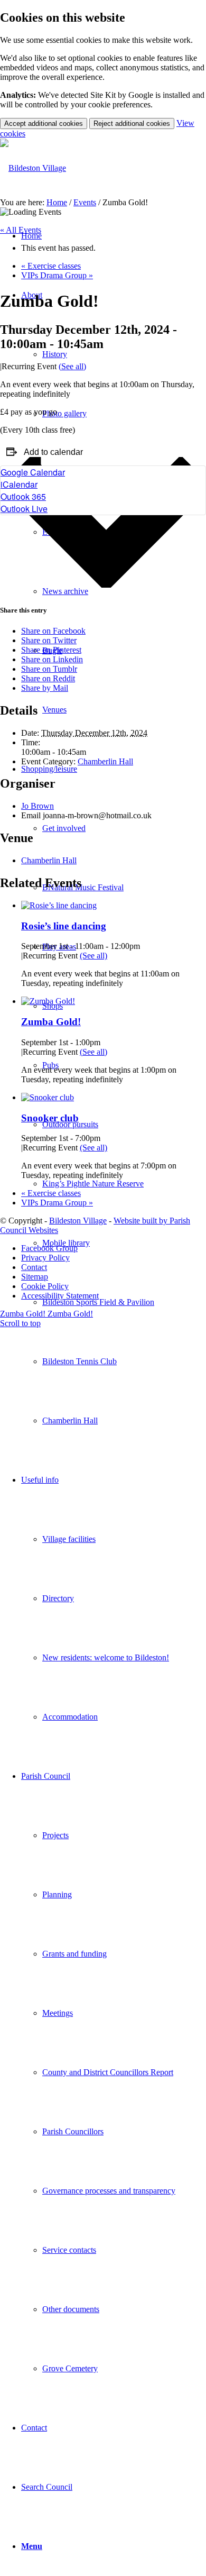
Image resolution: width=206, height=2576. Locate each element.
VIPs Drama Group (57, 275)
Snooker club (50, 1118)
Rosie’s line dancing (64, 926)
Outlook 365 (23, 496)
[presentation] (59, 905)
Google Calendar (33, 472)
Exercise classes (51, 266)
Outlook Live (24, 509)
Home (57, 202)
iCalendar (19, 484)
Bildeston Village (78, 1221)
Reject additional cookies (132, 124)
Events (85, 202)
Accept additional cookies (44, 124)
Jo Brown (38, 806)
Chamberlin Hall (105, 761)
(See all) (72, 366)
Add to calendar (53, 452)
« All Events (21, 230)
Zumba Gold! (51, 1022)
